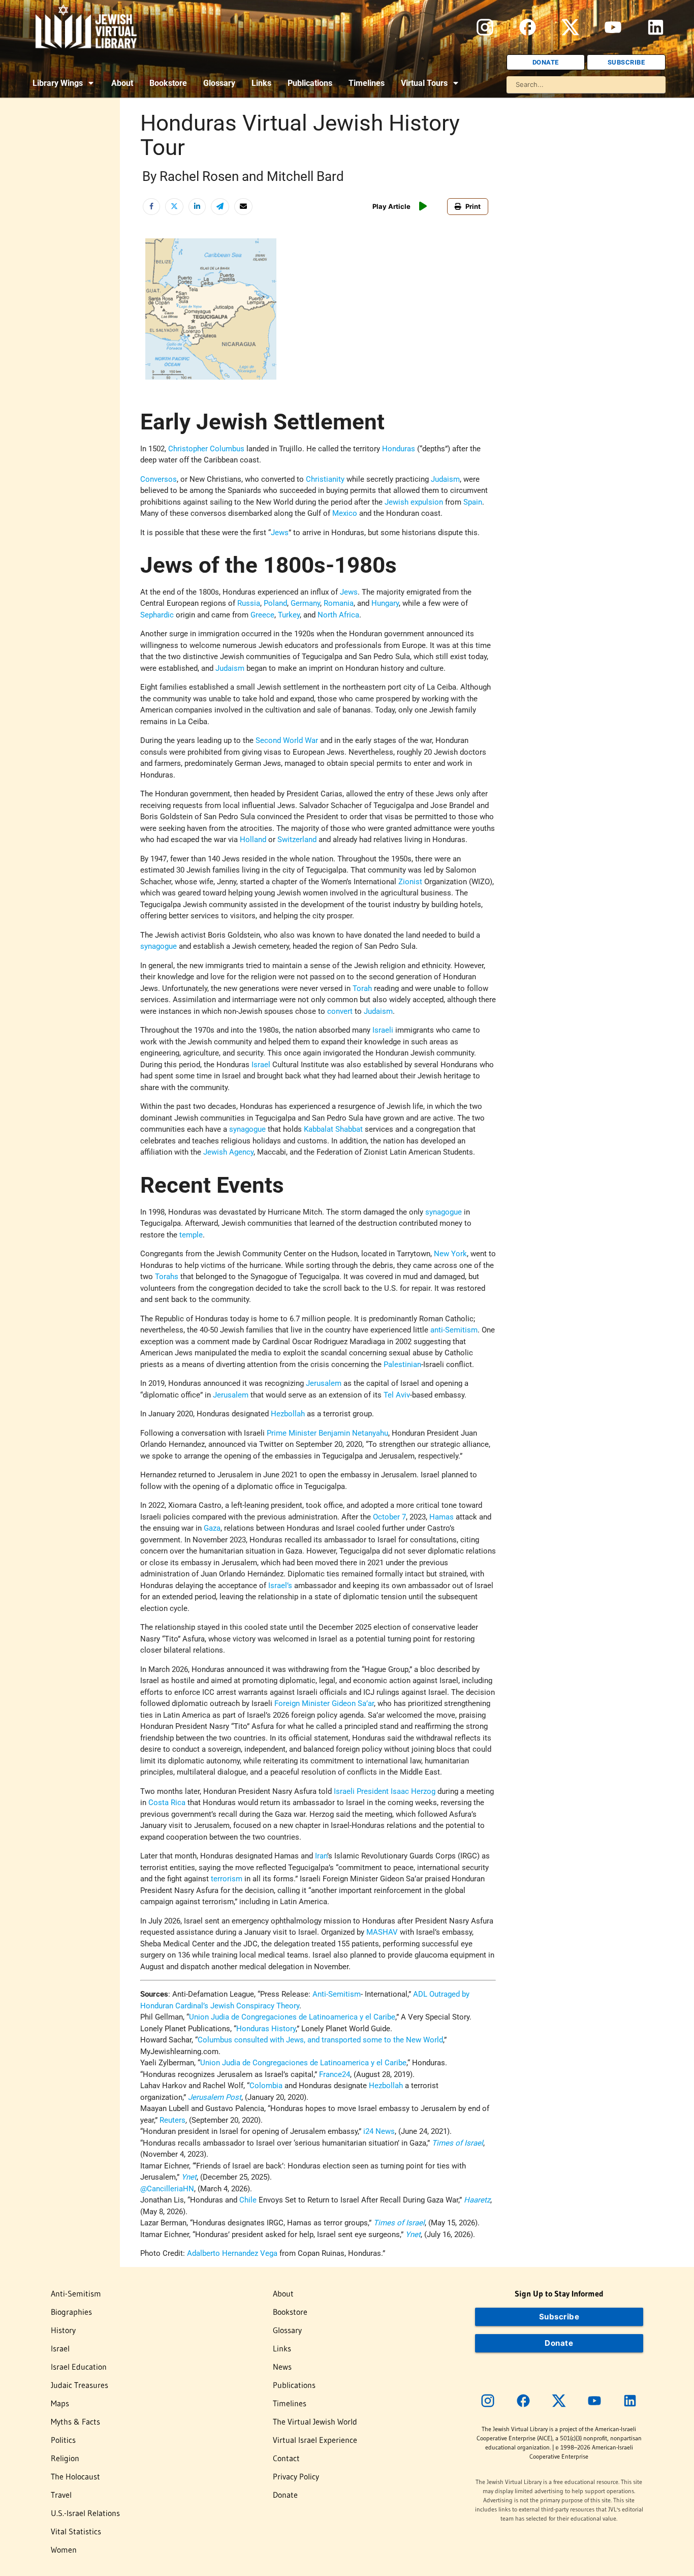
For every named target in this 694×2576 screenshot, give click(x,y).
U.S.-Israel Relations (85, 2513)
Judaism (445, 479)
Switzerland (297, 840)
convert (340, 1011)
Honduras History (266, 2029)
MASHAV (382, 1932)
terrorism (227, 1879)
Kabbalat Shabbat (333, 1129)
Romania (339, 603)
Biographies (71, 2312)
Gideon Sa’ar (353, 1703)
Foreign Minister (302, 1703)
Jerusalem (324, 1383)
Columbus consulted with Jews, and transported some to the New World (320, 2040)
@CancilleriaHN (167, 2189)
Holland (253, 840)
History (63, 2330)
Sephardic (157, 615)
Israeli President (361, 1791)
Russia (249, 603)
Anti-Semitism (337, 1994)
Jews (280, 533)
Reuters (172, 2120)
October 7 (389, 1517)
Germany (305, 603)
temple (191, 1235)
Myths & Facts (75, 2422)
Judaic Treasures (80, 2385)
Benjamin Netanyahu (353, 1433)
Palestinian (402, 1364)
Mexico (345, 513)
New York (450, 1254)
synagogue (159, 946)
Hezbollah (288, 1414)
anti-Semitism (454, 1330)
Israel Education (79, 2367)
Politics (63, 2440)
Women (64, 2550)
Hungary (385, 603)
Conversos (159, 479)
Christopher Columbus (206, 449)
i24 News (379, 2131)
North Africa (338, 615)
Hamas (441, 1517)
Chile (248, 2200)
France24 (335, 2074)
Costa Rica (167, 1803)
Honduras (399, 449)
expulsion (427, 502)
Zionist (410, 882)
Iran (321, 1856)
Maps (60, 2403)
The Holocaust (75, 2476)
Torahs (167, 1277)
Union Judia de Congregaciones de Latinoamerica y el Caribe (292, 2017)
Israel (261, 1065)
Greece (262, 615)
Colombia (266, 2086)
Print (473, 206)
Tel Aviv (397, 1395)
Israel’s (280, 1586)
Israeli (383, 1030)
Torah (362, 988)
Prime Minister (292, 1433)
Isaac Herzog (413, 1791)
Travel (61, 2495)
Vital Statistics (76, 2531)
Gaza (212, 1528)
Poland (275, 603)
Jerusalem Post (215, 2097)
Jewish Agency (228, 1152)
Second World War (287, 740)
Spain (473, 502)
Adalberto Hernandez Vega (232, 2253)
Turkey (289, 615)
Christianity (325, 479)
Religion (65, 2458)
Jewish (397, 502)
